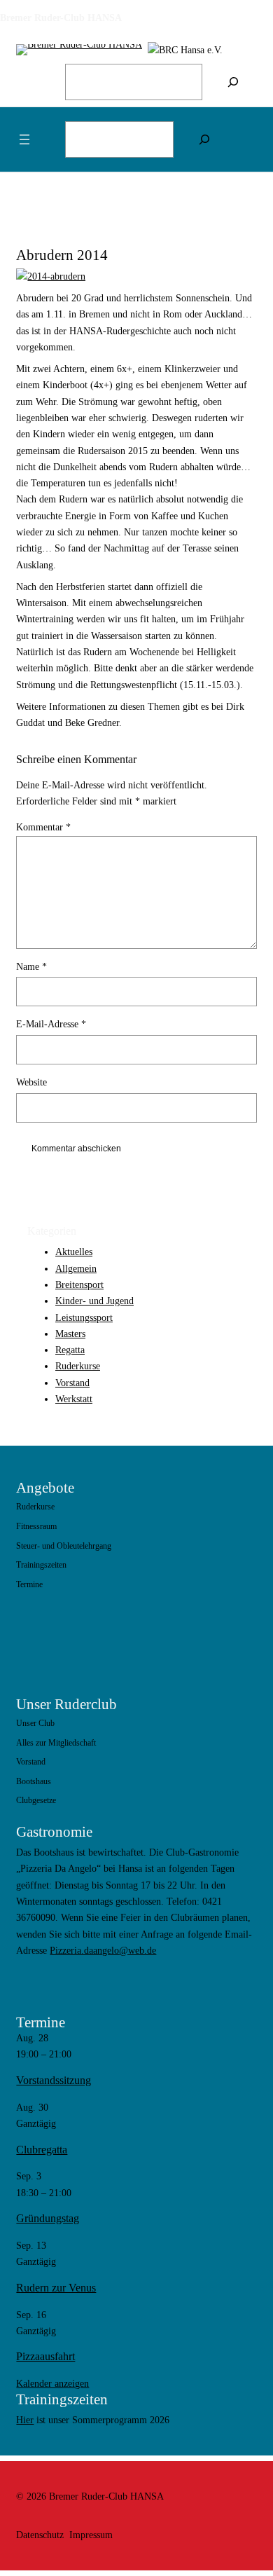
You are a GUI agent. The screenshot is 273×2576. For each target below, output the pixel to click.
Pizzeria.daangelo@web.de (103, 1950)
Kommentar (43, 827)
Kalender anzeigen (52, 2383)
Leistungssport (84, 1317)
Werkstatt (74, 1399)
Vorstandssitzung (54, 2081)
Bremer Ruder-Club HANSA (61, 18)
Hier (25, 2420)
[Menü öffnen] (24, 139)
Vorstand (72, 1383)
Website (31, 1082)
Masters (70, 1334)
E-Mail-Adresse (51, 1024)
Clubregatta (42, 2150)
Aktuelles (74, 1252)
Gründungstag (48, 2219)
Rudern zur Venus (56, 2288)
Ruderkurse (78, 1366)
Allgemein (76, 1268)
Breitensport (79, 1284)
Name (31, 966)
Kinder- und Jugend (94, 1301)
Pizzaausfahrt (45, 2357)
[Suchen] (233, 82)
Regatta (70, 1350)
